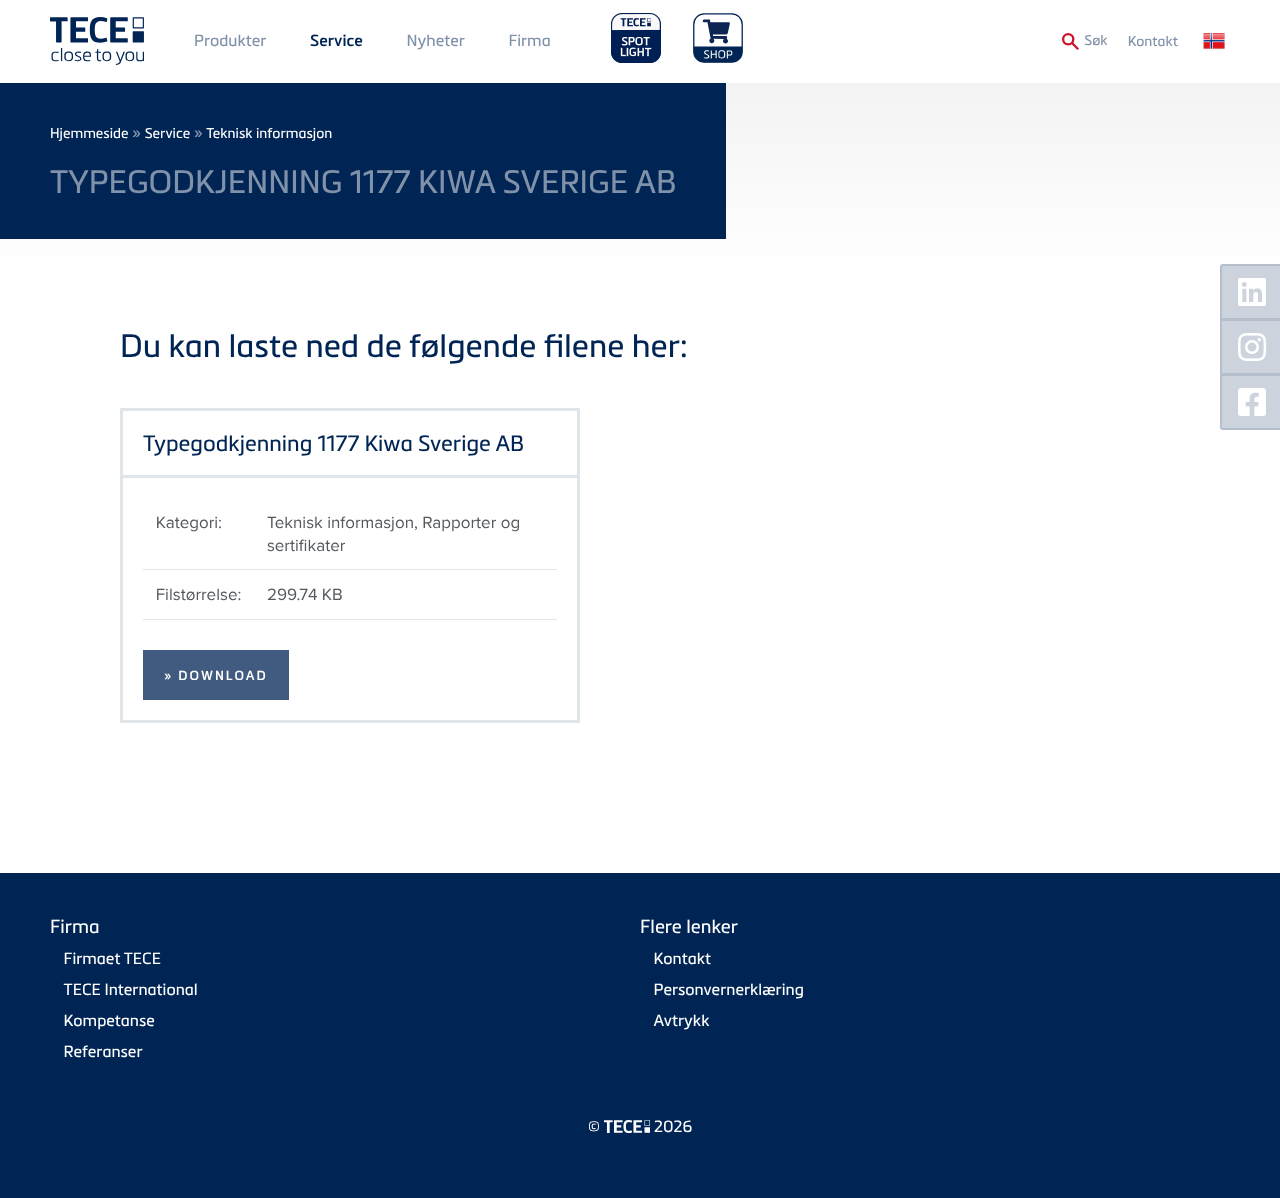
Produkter (230, 40)
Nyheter (435, 40)
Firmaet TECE (112, 958)
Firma (529, 40)
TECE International (131, 989)
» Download (216, 676)
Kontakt (1153, 41)
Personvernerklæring (729, 989)
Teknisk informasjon (269, 133)
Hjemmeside (89, 133)
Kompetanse (109, 1020)
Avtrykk (682, 1020)
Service (336, 41)
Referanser (103, 1051)
